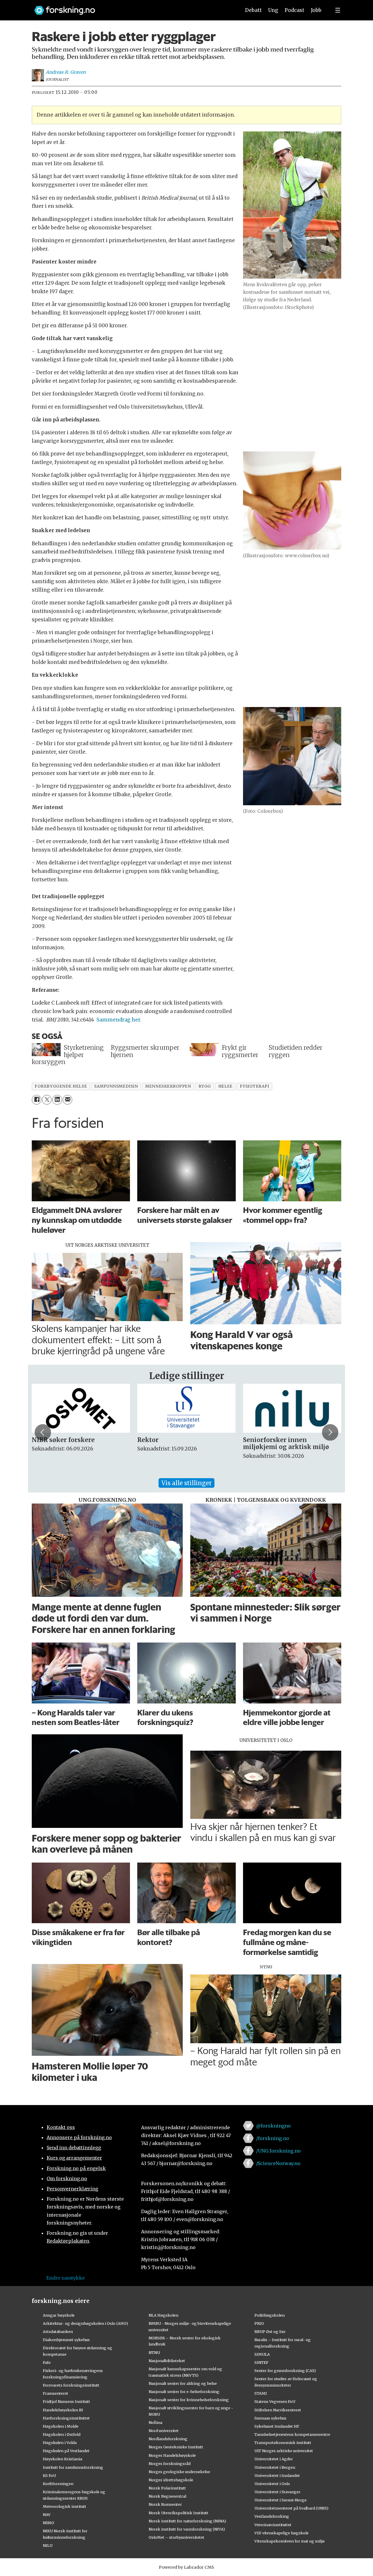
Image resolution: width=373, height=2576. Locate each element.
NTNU (154, 2352)
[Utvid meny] (338, 10)
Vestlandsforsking (272, 2516)
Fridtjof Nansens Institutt (66, 2401)
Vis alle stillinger (186, 1483)
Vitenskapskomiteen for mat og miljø (290, 2541)
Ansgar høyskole (59, 2315)
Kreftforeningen (58, 2484)
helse (225, 1086)
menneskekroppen (168, 1086)
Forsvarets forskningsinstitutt (71, 2385)
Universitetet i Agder (274, 2459)
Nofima (155, 2422)
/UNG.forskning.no (278, 2151)
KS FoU (49, 2475)
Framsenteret (56, 2393)
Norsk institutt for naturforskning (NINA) (187, 2521)
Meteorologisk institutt (65, 2506)
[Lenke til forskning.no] (132, 7)
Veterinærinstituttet (273, 2525)
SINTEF (261, 2362)
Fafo (47, 2362)
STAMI (261, 2393)
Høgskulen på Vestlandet (66, 2451)
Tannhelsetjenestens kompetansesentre (292, 2434)
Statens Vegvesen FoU (275, 2401)
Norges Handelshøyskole (172, 2455)
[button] (43, 1432)
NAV (47, 2515)
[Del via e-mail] (67, 1100)
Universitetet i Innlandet (277, 2475)
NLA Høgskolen (163, 2315)
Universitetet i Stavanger (277, 2492)
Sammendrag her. (119, 1020)
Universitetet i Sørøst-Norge (280, 2500)
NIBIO (49, 2523)
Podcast (294, 10)
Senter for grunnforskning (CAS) (285, 2371)
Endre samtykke (66, 2278)
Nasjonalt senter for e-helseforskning (184, 2392)
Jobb (316, 10)
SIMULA (262, 2354)
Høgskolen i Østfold (62, 2434)
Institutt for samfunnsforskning (73, 2467)
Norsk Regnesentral (167, 2496)
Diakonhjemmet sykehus (66, 2340)
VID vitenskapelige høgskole (281, 2533)
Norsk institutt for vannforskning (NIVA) (187, 2529)
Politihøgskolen (270, 2315)
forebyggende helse (61, 1086)
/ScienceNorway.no (278, 2163)
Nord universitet (164, 2431)
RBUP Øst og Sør (270, 2331)
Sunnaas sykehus (270, 2418)
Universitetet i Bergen (275, 2467)
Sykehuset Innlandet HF (277, 2426)
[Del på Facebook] (37, 1100)
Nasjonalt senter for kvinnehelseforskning (189, 2400)
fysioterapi (255, 1086)
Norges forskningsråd (170, 2464)
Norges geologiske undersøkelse (179, 2472)
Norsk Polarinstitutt (167, 2488)
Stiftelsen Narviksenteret (278, 2410)
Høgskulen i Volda (60, 2443)
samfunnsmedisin (116, 1086)
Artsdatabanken (58, 2331)
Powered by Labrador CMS (186, 2567)
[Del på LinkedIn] (57, 1100)
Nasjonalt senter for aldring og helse (183, 2383)
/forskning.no (273, 2138)
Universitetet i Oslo (272, 2484)
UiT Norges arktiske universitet (284, 2451)
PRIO (259, 2323)
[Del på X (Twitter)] (47, 1100)
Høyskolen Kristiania (63, 2459)
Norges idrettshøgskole (171, 2480)
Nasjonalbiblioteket (167, 2361)
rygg (205, 1086)
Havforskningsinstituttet (66, 2418)
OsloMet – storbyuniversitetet (176, 2537)
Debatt (253, 10)
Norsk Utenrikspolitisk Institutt (178, 2513)
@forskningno (273, 2126)
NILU (48, 2545)
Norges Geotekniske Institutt (176, 2447)
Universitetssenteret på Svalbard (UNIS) (291, 2508)
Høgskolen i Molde (61, 2426)
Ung (273, 10)
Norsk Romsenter (165, 2504)
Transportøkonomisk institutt (283, 2443)
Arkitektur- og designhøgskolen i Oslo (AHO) (85, 2323)
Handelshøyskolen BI (63, 2410)
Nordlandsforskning (168, 2439)
